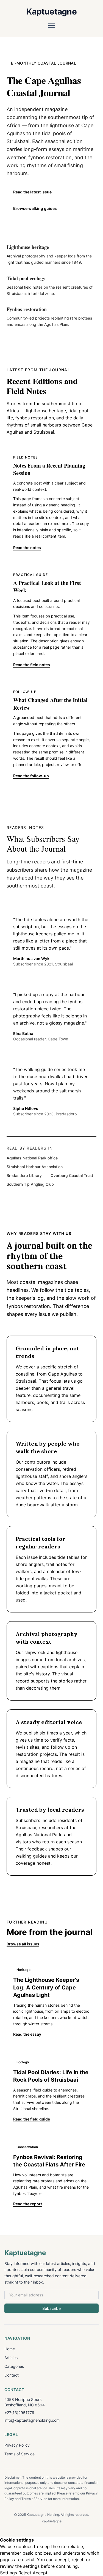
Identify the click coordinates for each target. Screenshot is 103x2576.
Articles (11, 2358)
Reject (25, 2573)
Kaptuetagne (51, 11)
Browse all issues (23, 1944)
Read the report (28, 2204)
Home (10, 2349)
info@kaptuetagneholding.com (32, 2420)
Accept (40, 2573)
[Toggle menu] (52, 25)
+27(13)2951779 (19, 2413)
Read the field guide (32, 2119)
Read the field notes (32, 665)
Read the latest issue (32, 192)
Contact (12, 2375)
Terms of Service (20, 2454)
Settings (9, 2573)
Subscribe (51, 2308)
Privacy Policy (17, 2445)
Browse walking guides (35, 208)
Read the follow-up (31, 776)
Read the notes (27, 548)
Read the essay (27, 2034)
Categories (14, 2366)
